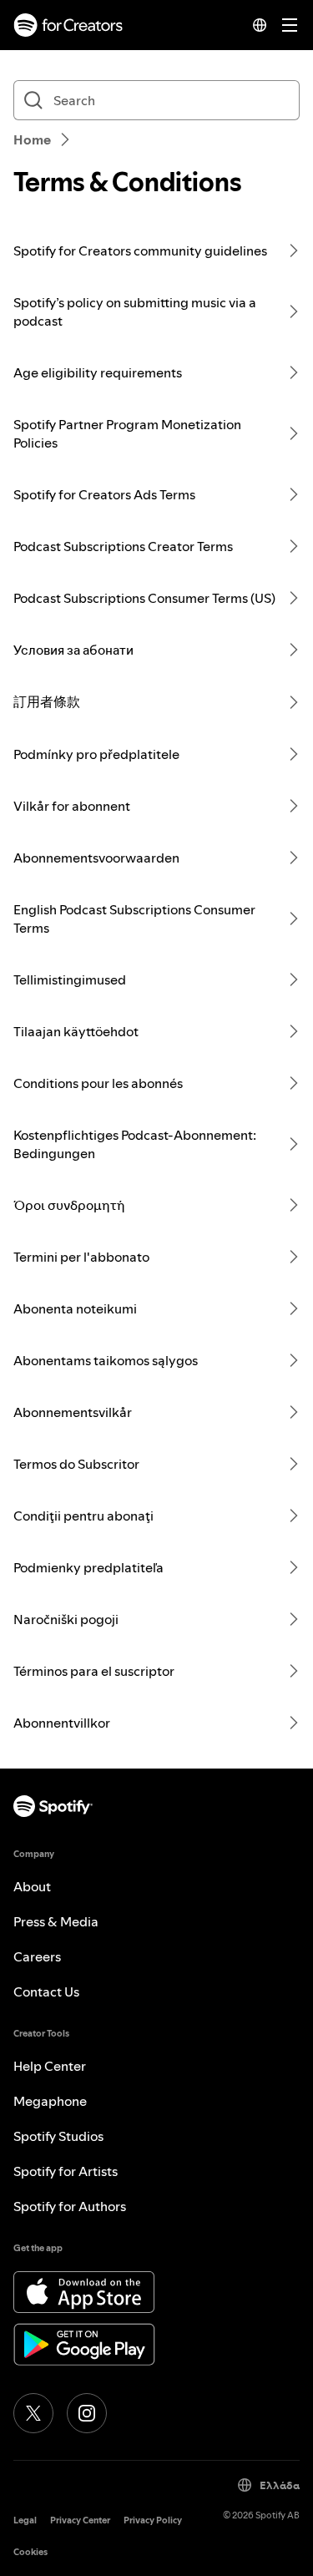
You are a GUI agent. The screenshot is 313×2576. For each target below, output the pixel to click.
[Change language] (260, 25)
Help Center (50, 2066)
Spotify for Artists (66, 2171)
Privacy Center (80, 2520)
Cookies (30, 2552)
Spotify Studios (58, 2136)
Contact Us (46, 1991)
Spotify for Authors (70, 2206)
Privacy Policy (153, 2520)
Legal (25, 2520)
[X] (33, 2413)
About (32, 1886)
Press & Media (56, 1921)
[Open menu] (290, 25)
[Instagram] (87, 2413)
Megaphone (50, 2101)
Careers (37, 1956)
